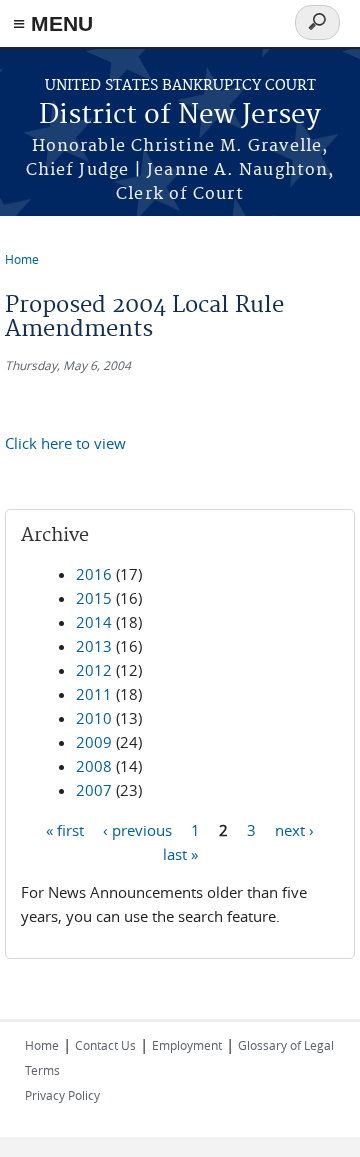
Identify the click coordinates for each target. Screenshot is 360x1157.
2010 (94, 718)
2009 (94, 742)
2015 (94, 598)
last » (180, 853)
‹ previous (137, 829)
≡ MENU (53, 23)
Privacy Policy (62, 1095)
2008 (94, 766)
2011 (94, 694)
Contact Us (105, 1045)
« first (65, 829)
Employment (187, 1045)
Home (22, 259)
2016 (94, 574)
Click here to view (65, 443)
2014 (94, 622)
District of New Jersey (180, 115)
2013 (94, 646)
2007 (94, 790)
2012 (94, 670)
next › (294, 829)
